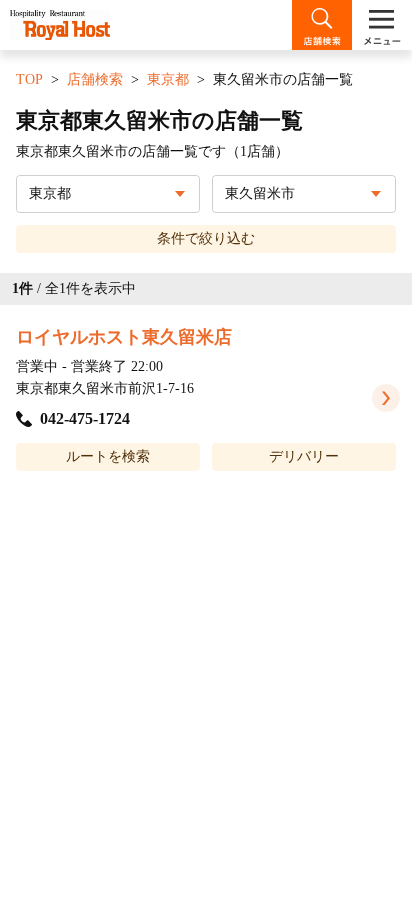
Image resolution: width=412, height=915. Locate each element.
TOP (29, 79)
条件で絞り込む (206, 238)
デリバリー (304, 456)
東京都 (168, 79)
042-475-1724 (85, 418)
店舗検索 (95, 79)
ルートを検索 (108, 456)
